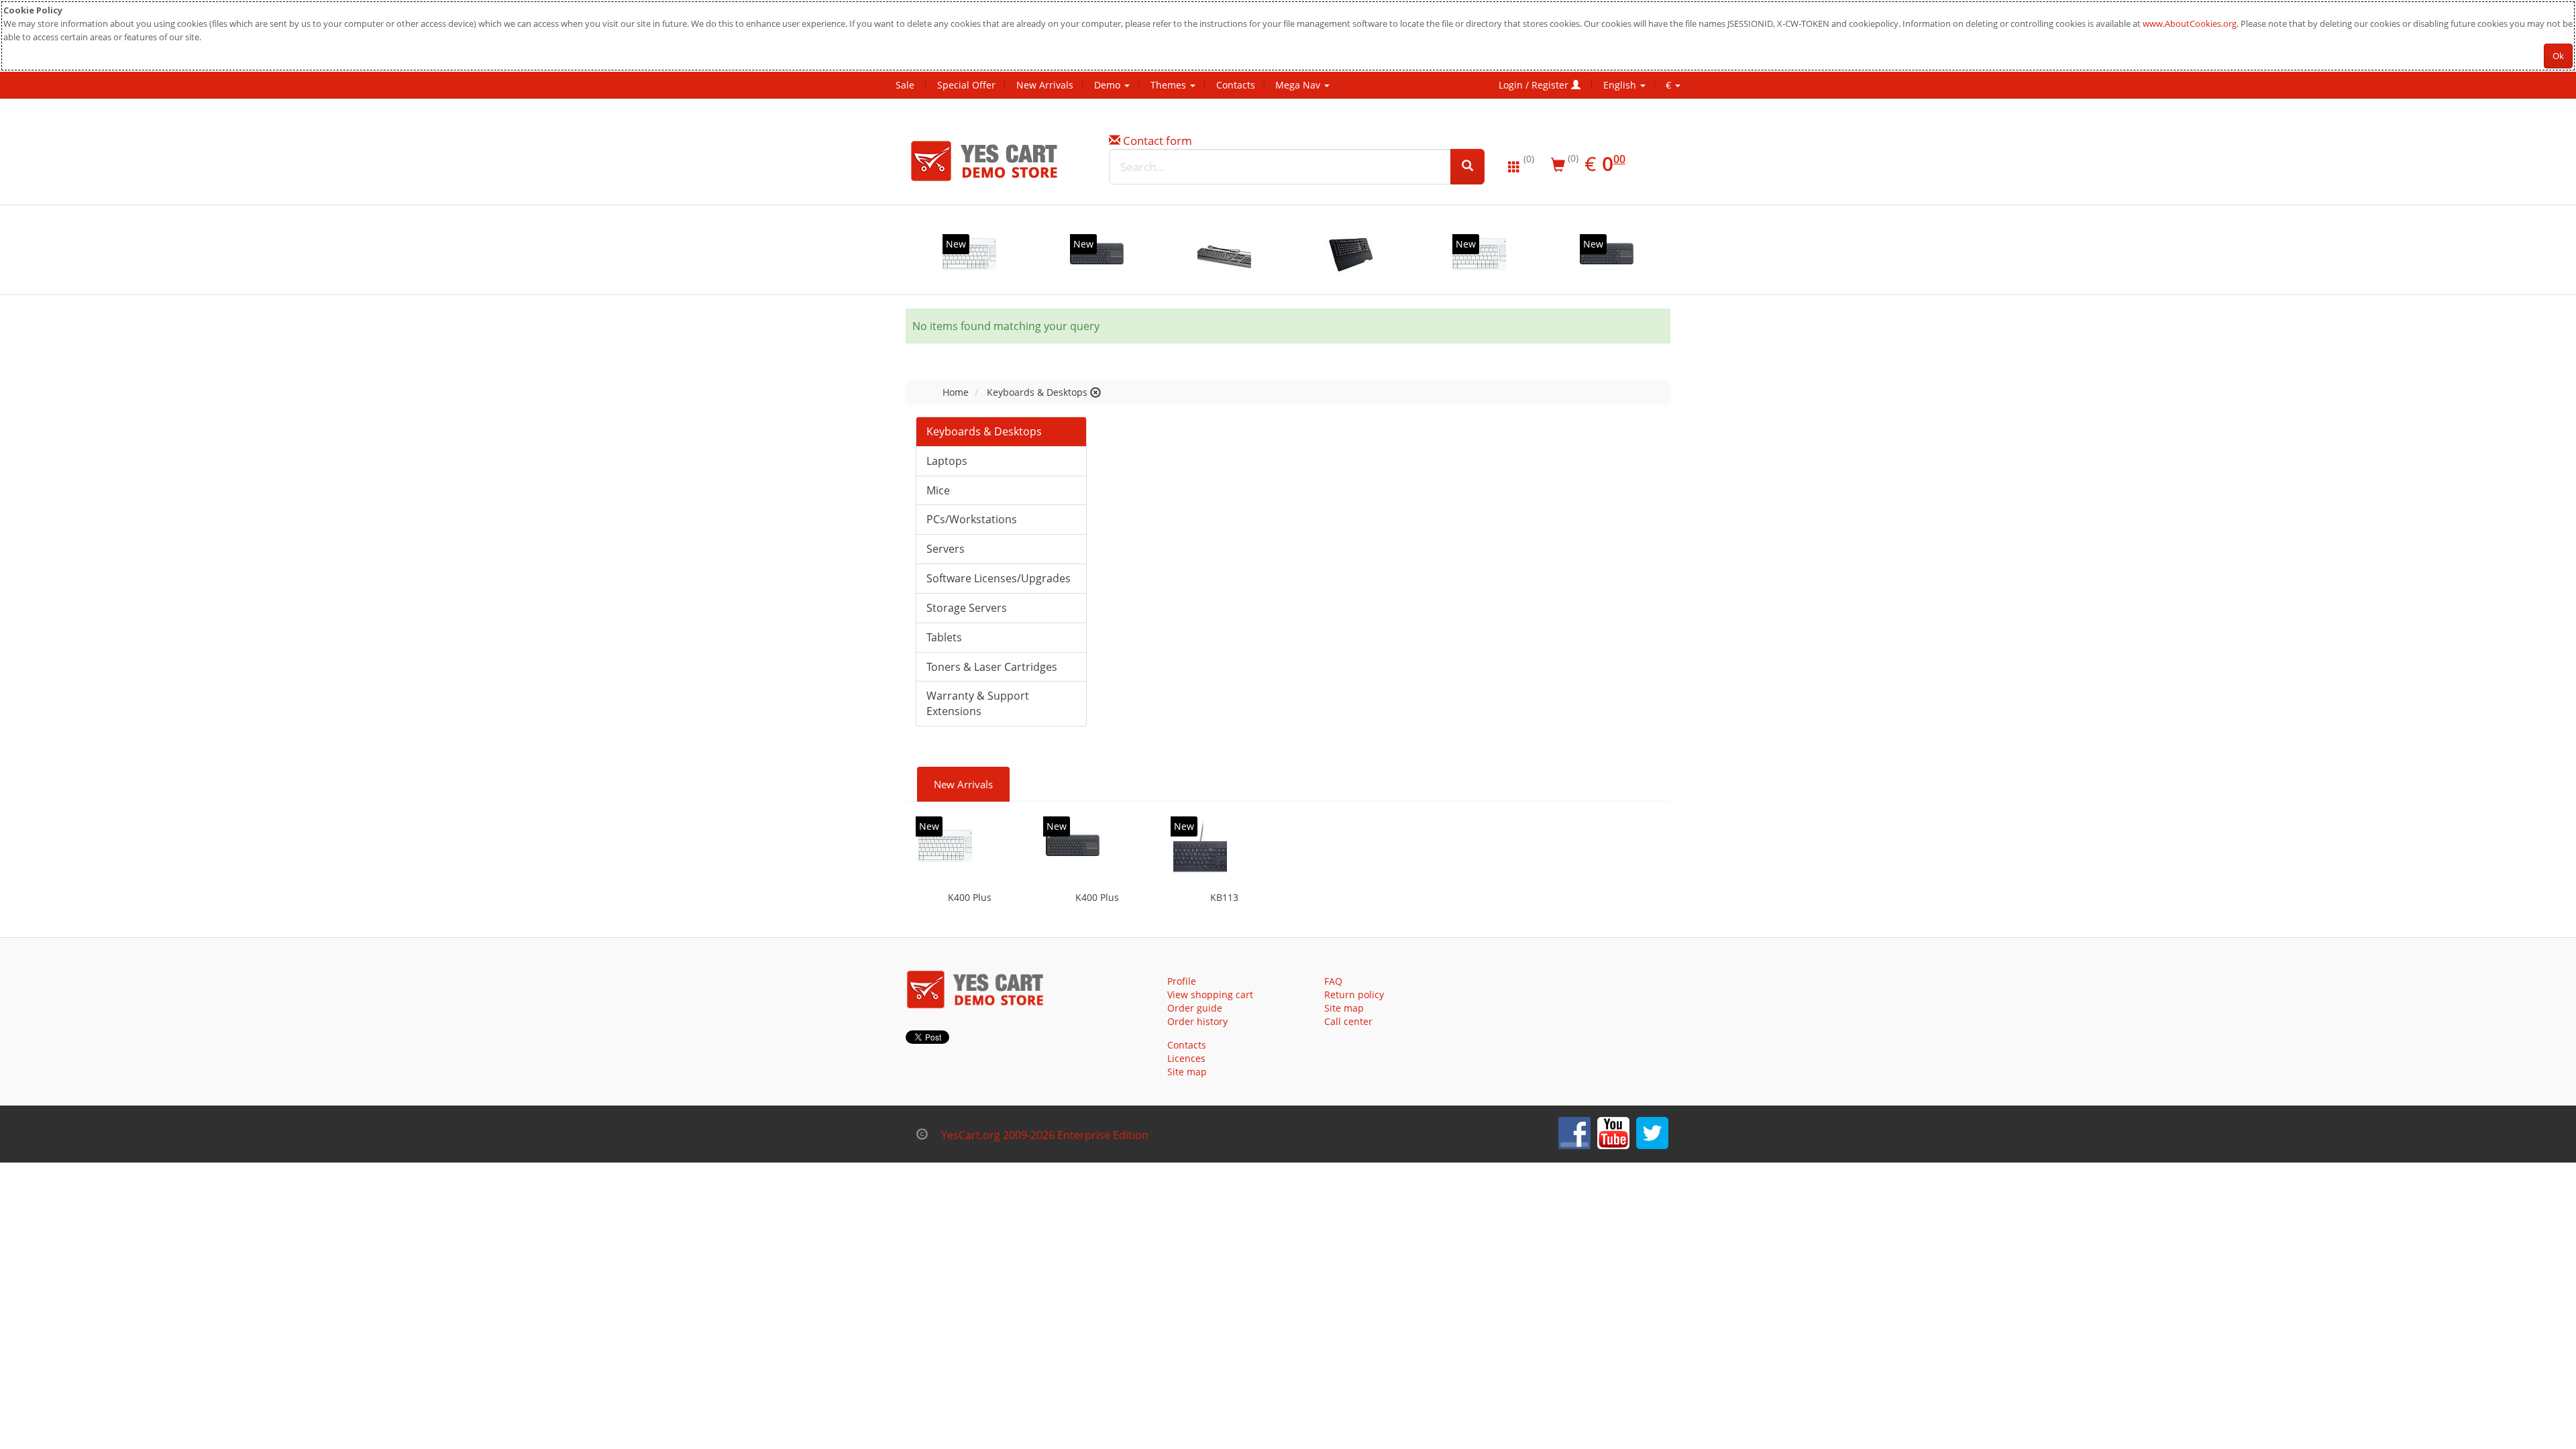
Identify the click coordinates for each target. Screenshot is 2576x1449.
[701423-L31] (1224, 254)
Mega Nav (1299, 85)
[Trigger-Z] (1352, 254)
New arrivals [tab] (963, 784)
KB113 (1224, 897)
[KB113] (1200, 846)
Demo (1109, 85)
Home (956, 392)
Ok (2558, 56)
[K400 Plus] (969, 254)
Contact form (1158, 141)
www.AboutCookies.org (2190, 23)
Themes (1170, 85)
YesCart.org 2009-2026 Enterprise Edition (1045, 1135)
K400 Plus (970, 897)
